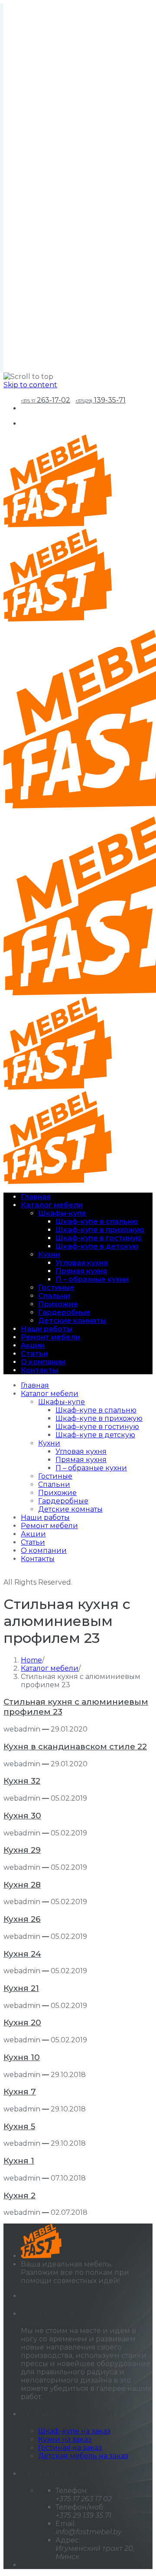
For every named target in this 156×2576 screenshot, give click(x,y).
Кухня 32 (22, 1781)
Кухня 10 (22, 2057)
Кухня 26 (22, 1919)
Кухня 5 (19, 2126)
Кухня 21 (21, 1988)
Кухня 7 (20, 2092)
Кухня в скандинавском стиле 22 (75, 1747)
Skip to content (30, 385)
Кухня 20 (22, 2023)
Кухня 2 (19, 2195)
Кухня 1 (19, 2161)
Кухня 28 (22, 1885)
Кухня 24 (22, 1954)
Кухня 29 (22, 1850)
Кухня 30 (22, 1816)
